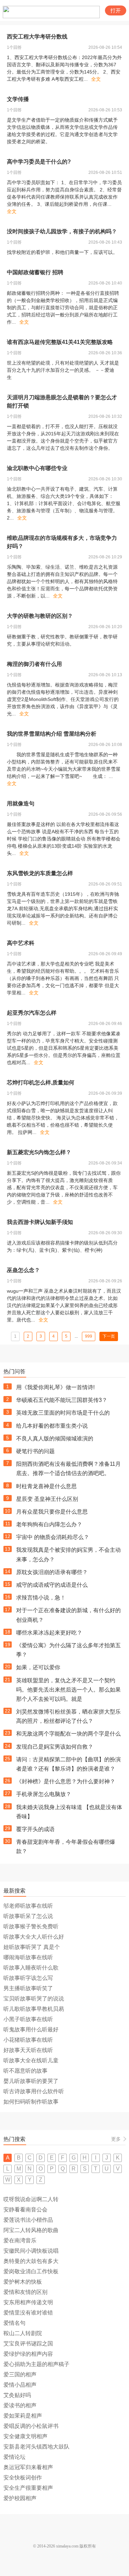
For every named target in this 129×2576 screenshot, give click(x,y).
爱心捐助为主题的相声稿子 (36, 2364)
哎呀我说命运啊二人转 (31, 2199)
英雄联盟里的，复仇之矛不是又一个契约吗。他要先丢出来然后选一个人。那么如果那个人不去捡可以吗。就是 (68, 1690)
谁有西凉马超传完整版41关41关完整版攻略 (60, 342)
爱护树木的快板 (23, 2282)
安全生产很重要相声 (28, 2488)
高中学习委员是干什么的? (39, 162)
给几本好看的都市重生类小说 (52, 1426)
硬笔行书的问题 (35, 1451)
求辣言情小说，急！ (41, 1598)
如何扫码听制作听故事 (31, 2102)
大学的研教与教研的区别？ (40, 616)
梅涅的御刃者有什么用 (34, 664)
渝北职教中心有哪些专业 (37, 468)
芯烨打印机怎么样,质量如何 (41, 1083)
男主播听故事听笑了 (28, 1988)
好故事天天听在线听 (28, 2050)
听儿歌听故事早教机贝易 (34, 2009)
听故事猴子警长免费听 (31, 1926)
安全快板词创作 (23, 2478)
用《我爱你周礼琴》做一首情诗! (55, 1387)
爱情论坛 (14, 2457)
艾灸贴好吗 (17, 2395)
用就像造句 (21, 804)
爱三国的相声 (20, 2374)
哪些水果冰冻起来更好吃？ (49, 1633)
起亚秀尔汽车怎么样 (32, 1013)
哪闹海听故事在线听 (28, 1957)
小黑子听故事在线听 (28, 2019)
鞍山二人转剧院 (23, 2333)
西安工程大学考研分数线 (37, 37)
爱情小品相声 (20, 2385)
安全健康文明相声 (25, 2436)
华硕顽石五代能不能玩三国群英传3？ (62, 1400)
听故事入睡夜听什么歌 (31, 1968)
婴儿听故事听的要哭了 (31, 2081)
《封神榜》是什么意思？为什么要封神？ (66, 1781)
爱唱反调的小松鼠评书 (31, 2426)
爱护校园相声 (20, 2498)
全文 (96, 79)
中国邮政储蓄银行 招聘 (35, 272)
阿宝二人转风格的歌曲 (31, 2230)
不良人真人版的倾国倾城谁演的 (55, 1438)
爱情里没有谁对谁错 (28, 2313)
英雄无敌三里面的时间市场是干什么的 (63, 1413)
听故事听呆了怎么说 (28, 1916)
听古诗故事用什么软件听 (34, 2091)
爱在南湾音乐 (20, 2240)
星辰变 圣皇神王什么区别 (47, 1499)
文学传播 (18, 99)
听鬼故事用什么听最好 (31, 2029)
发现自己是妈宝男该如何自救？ (55, 1747)
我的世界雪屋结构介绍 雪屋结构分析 (52, 734)
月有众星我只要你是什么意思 (52, 1512)
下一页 (109, 1336)
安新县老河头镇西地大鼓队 (36, 2447)
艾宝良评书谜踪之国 (28, 2344)
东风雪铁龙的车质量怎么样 (40, 873)
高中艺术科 (21, 943)
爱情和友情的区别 (25, 2292)
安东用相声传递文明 (28, 2302)
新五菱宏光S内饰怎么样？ (39, 1152)
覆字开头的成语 (35, 1829)
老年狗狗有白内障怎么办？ (49, 1524)
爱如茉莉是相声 (23, 2416)
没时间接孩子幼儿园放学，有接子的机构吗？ (62, 231)
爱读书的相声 (20, 2405)
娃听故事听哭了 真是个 (32, 1947)
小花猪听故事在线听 (28, 2040)
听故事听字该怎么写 (28, 1978)
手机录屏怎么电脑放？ (44, 1794)
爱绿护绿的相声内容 (28, 2354)
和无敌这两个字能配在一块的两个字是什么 (68, 1734)
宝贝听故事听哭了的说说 (34, 1999)
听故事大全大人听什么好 (34, 1937)
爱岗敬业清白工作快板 (31, 2271)
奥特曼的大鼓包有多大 (31, 2261)
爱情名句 (14, 2323)
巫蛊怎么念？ (23, 1270)
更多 (116, 2139)
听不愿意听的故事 (25, 2071)
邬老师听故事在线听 (28, 1906)
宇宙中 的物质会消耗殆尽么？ (53, 1537)
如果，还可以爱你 (38, 1667)
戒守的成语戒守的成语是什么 (52, 1585)
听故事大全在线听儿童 (31, 2060)
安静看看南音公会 (25, 2210)
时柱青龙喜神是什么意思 (46, 1486)
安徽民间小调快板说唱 (31, 2251)
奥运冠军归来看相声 (28, 2467)
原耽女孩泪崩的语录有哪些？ (52, 1572)
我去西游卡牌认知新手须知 (40, 1222)
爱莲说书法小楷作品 (28, 2220)
